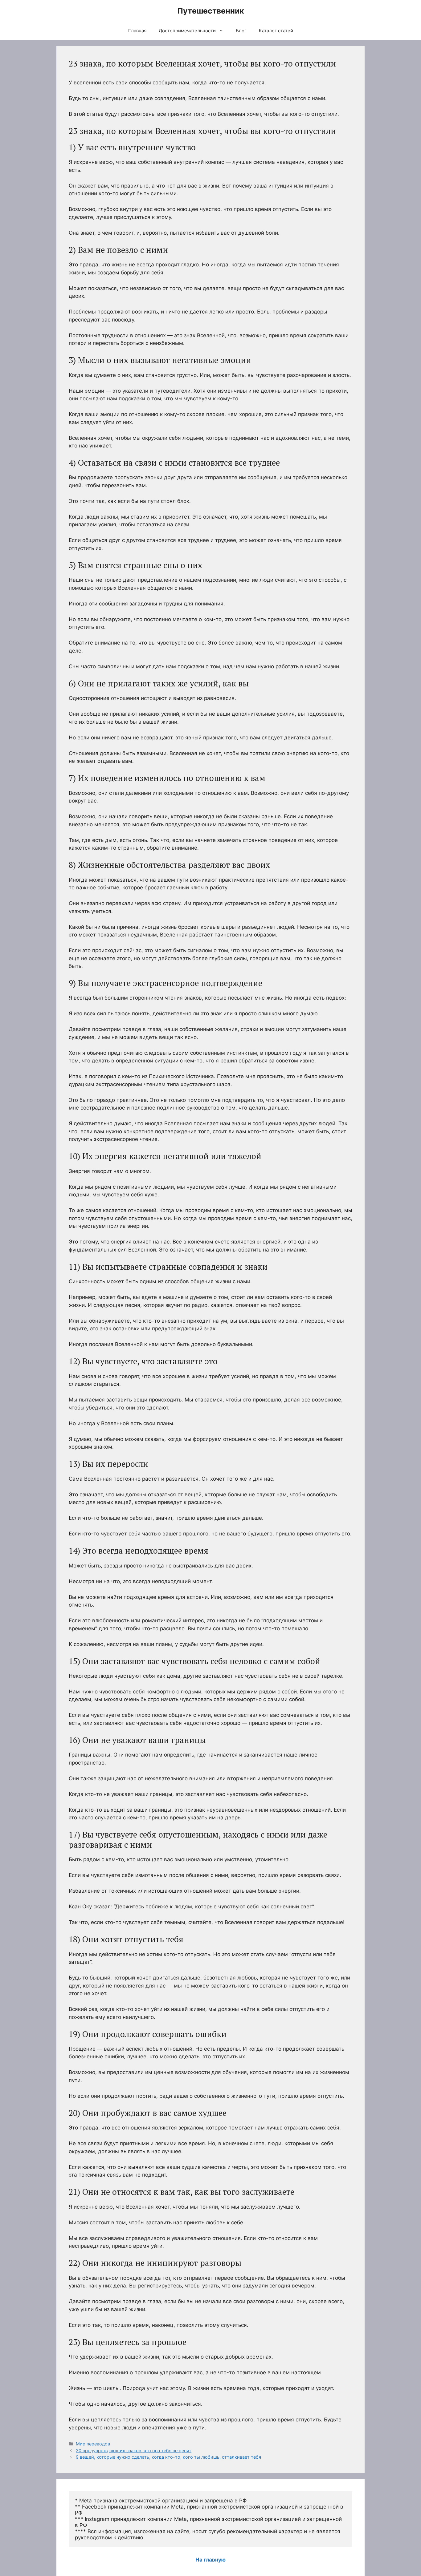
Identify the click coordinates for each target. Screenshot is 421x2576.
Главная (137, 31)
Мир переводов (93, 2444)
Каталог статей (276, 31)
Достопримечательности (187, 31)
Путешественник (211, 11)
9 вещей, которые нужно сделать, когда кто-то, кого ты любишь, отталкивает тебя (168, 2457)
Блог (241, 31)
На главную (211, 2560)
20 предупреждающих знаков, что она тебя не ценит (134, 2451)
